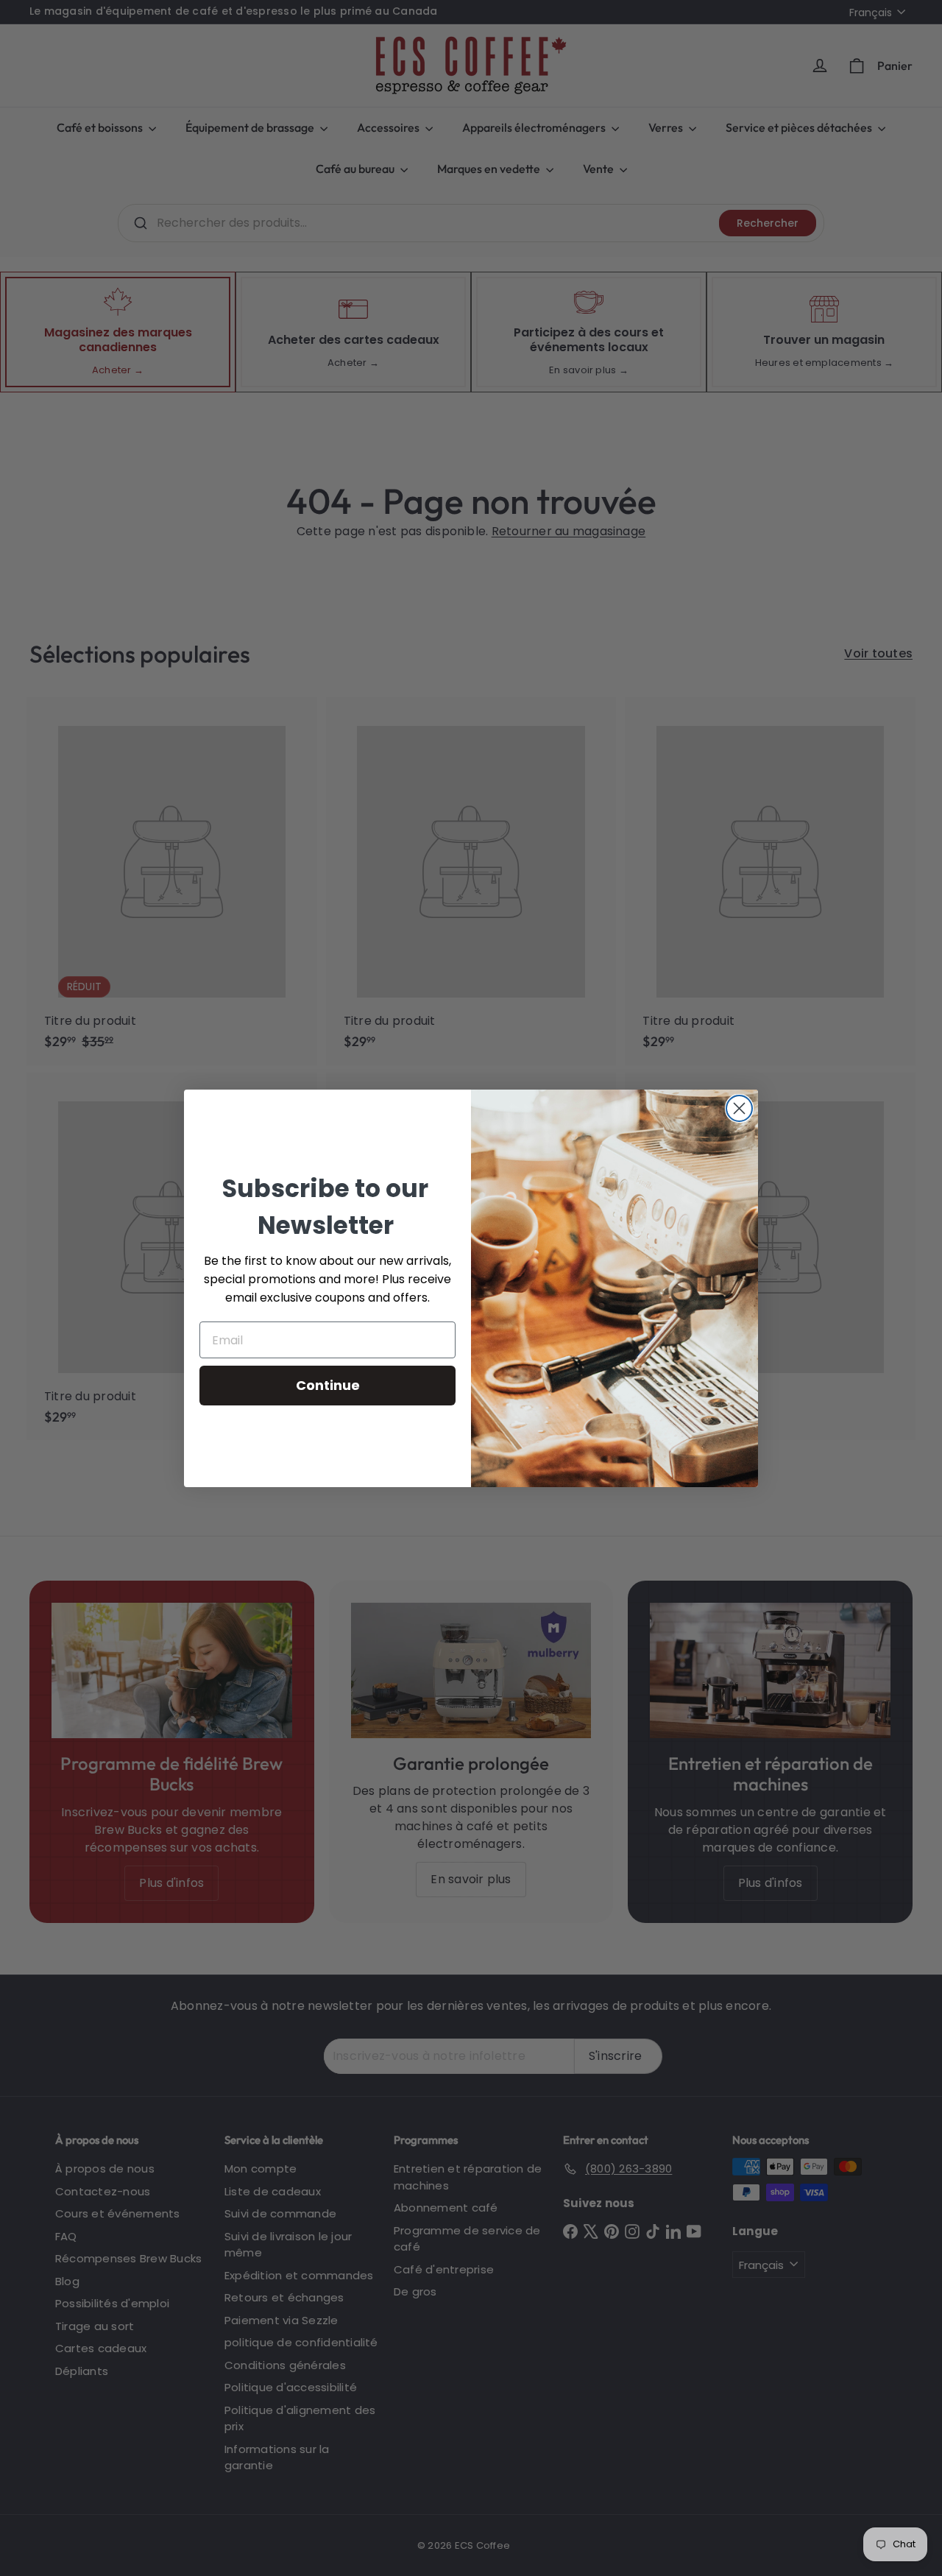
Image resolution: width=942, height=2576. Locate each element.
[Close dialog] (739, 1108)
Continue (328, 1385)
